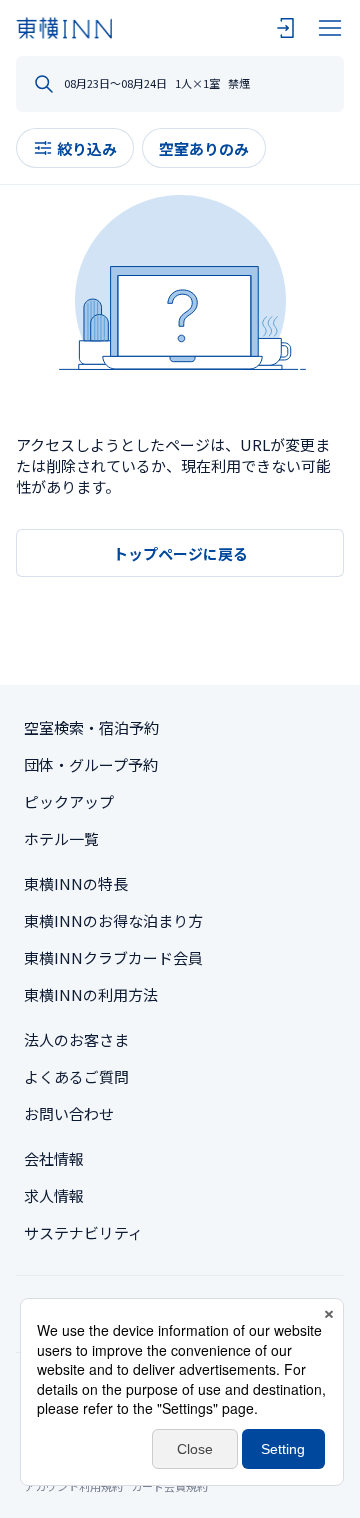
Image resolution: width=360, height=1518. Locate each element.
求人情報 (54, 1195)
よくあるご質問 (76, 1076)
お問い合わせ (69, 1113)
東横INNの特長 (76, 883)
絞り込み (87, 148)
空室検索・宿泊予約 (91, 727)
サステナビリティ (83, 1232)
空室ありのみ (204, 148)
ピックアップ (69, 801)
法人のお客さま (76, 1039)
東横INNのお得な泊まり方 (113, 920)
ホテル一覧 (61, 838)
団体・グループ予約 (91, 764)
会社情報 (54, 1158)
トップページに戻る (180, 553)
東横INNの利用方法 (91, 994)
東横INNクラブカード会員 (113, 957)
